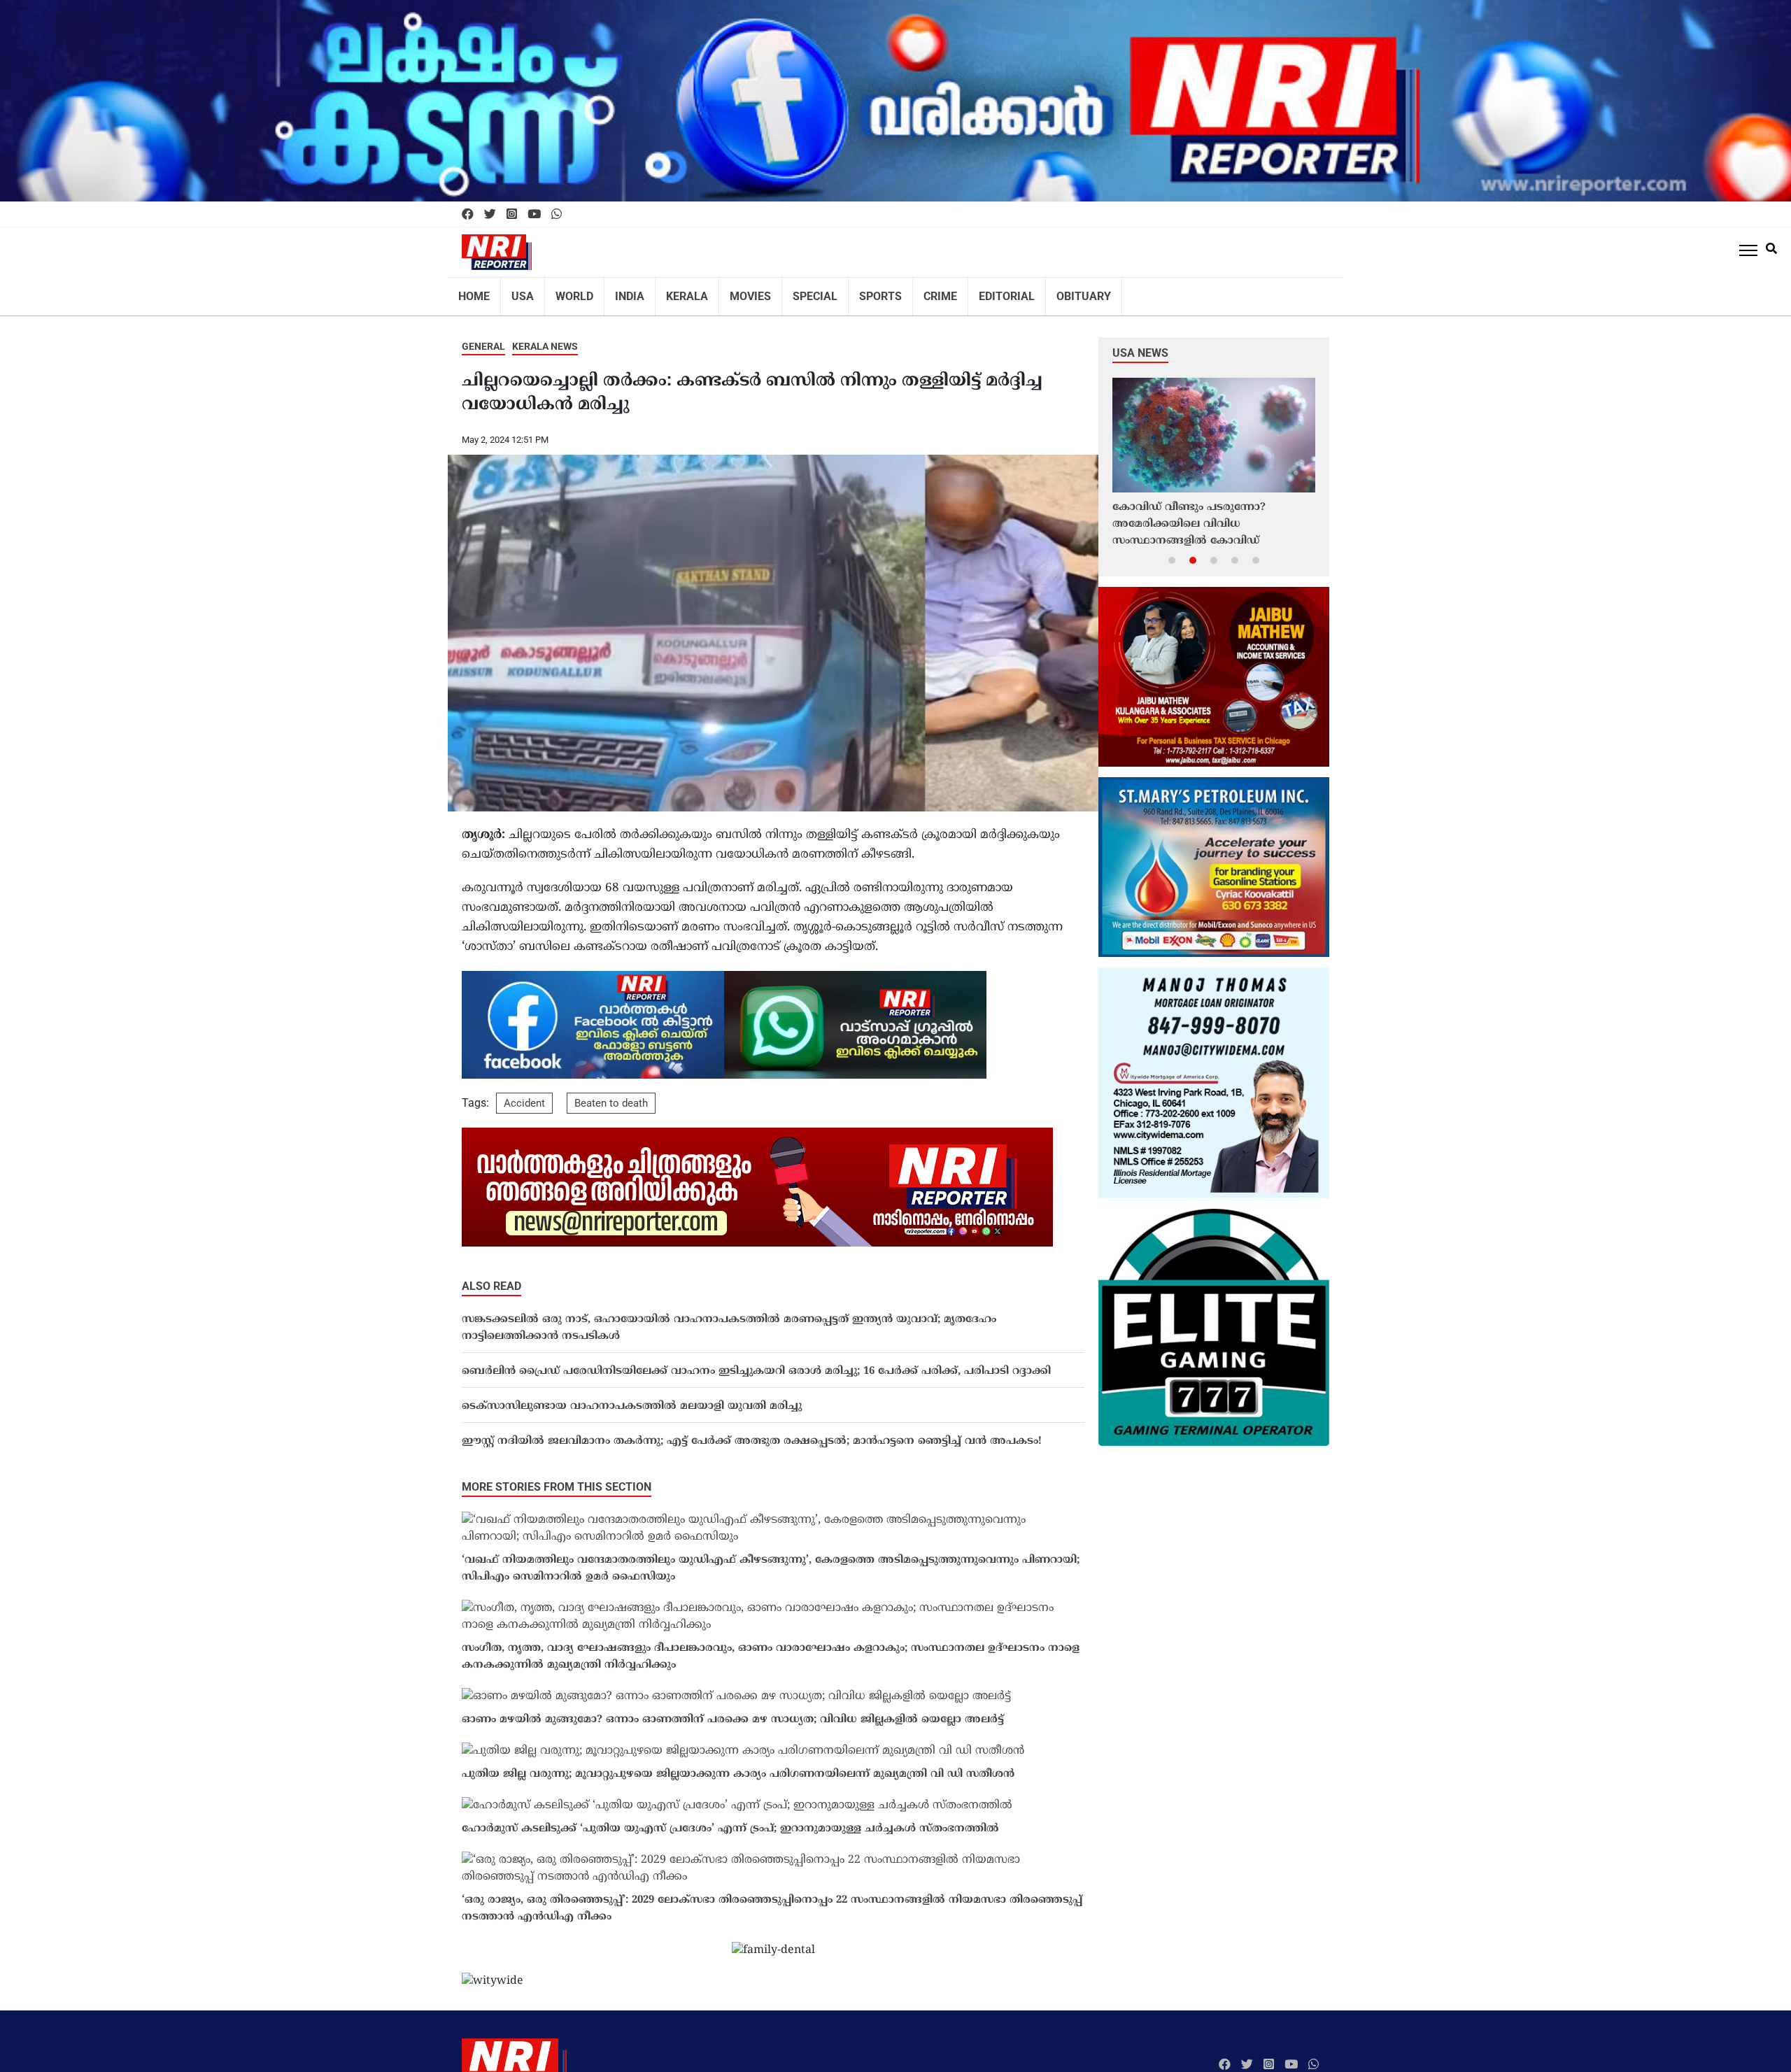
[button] (1172, 551)
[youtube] (534, 215)
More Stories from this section (557, 1478)
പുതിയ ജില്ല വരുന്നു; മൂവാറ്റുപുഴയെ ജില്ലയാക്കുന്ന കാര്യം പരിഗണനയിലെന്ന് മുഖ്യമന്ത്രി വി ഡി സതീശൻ (738, 1765)
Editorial (963, 292)
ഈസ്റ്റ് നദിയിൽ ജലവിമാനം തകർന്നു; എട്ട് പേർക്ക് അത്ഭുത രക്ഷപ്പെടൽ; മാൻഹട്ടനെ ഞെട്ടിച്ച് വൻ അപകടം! (752, 1432)
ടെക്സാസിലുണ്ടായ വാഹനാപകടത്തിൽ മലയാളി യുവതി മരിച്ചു (632, 1397)
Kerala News (545, 337)
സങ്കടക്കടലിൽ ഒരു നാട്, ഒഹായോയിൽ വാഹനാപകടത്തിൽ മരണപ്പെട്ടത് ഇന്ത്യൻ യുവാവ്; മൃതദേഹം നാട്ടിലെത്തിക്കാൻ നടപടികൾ (729, 1319)
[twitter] (490, 215)
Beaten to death (611, 1094)
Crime (902, 292)
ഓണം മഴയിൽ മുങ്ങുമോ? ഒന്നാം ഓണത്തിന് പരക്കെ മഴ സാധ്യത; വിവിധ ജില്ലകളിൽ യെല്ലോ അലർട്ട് (733, 1711)
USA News (1140, 344)
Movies (727, 292)
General (483, 337)
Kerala (669, 292)
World (565, 292)
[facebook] (468, 215)
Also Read (491, 1277)
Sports (847, 292)
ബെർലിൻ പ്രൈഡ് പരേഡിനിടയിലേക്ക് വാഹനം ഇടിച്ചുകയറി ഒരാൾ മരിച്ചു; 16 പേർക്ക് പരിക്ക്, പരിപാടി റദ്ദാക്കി (756, 1362)
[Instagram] (512, 215)
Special (786, 292)
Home (472, 292)
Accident (524, 1094)
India (616, 292)
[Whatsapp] (557, 215)
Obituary (1033, 292)
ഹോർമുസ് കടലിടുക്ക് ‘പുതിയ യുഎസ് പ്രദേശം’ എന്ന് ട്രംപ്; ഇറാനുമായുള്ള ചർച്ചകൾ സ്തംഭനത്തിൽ (730, 1820)
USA (517, 292)
